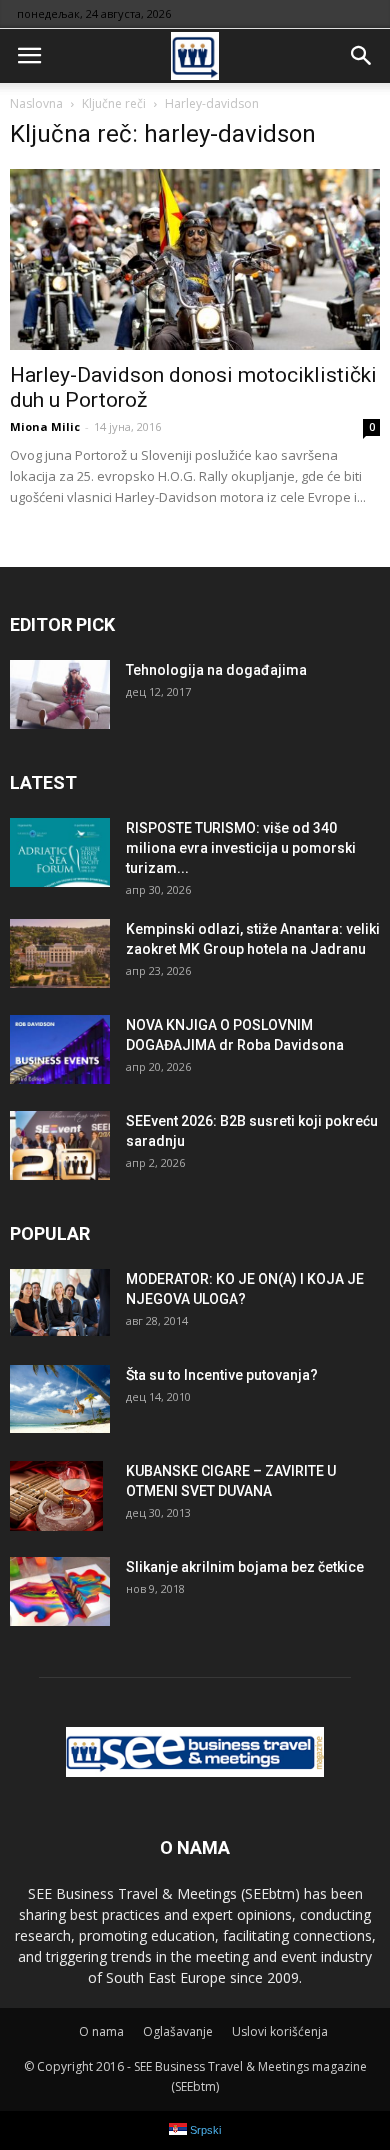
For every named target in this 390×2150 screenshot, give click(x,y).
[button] (362, 56)
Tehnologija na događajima (216, 670)
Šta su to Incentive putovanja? (222, 1375)
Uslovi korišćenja (280, 2031)
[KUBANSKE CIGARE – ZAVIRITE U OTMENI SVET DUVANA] (56, 1496)
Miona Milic (45, 426)
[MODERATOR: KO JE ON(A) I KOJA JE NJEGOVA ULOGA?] (60, 1302)
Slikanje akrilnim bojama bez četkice (245, 1567)
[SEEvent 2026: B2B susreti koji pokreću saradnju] (60, 1145)
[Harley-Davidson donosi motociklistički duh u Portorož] (195, 259)
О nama (101, 2031)
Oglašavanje (178, 2031)
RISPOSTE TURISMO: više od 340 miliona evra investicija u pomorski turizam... (241, 848)
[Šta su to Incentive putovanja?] (60, 1398)
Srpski (204, 2130)
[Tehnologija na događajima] (60, 694)
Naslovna (36, 103)
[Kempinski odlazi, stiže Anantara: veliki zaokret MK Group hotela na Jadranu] (60, 953)
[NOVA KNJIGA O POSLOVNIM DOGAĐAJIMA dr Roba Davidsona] (60, 1049)
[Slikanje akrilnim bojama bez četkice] (60, 1591)
